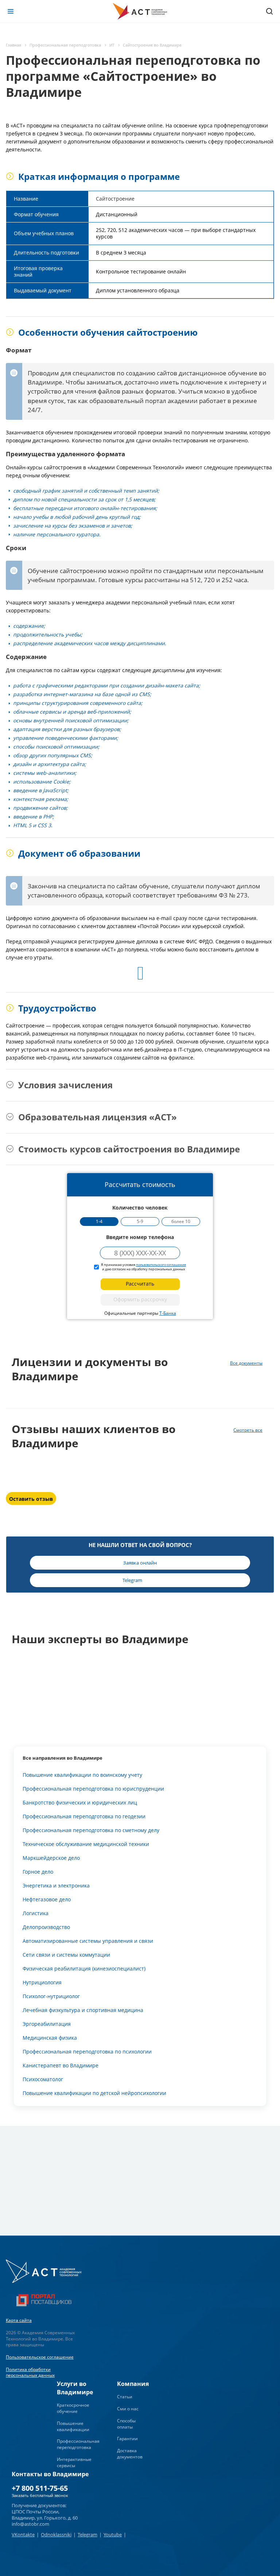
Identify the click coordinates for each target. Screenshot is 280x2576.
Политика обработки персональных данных (30, 2372)
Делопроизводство (46, 1927)
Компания (133, 2384)
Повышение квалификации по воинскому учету (82, 1775)
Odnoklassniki (56, 2534)
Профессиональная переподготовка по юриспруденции (93, 1789)
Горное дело (38, 1872)
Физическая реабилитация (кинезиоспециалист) (84, 1969)
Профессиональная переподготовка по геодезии (84, 1816)
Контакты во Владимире (50, 2474)
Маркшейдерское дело (51, 1858)
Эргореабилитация (47, 2024)
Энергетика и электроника (56, 1885)
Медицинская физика (50, 2038)
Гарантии (127, 2439)
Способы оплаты (126, 2424)
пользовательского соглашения (161, 1265)
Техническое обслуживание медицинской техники (86, 1844)
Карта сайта (19, 2320)
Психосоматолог (43, 2079)
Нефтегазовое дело (47, 1899)
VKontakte (23, 2534)
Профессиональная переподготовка (78, 2444)
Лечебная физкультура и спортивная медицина (83, 2010)
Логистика (36, 1913)
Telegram (87, 2534)
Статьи (125, 2397)
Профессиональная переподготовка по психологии (87, 2052)
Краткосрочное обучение (73, 2408)
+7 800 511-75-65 (40, 2488)
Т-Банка (168, 1313)
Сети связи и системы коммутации (66, 1955)
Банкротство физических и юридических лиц (80, 1802)
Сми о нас (128, 2409)
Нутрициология (42, 1982)
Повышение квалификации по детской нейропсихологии (94, 2093)
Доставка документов (130, 2454)
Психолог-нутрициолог (51, 1996)
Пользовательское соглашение (40, 2357)
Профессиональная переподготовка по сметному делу (91, 1830)
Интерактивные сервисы (74, 2462)
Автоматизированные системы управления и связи (88, 1941)
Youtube (113, 2534)
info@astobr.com (30, 2524)
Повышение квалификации (73, 2426)
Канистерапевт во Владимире (61, 2065)
